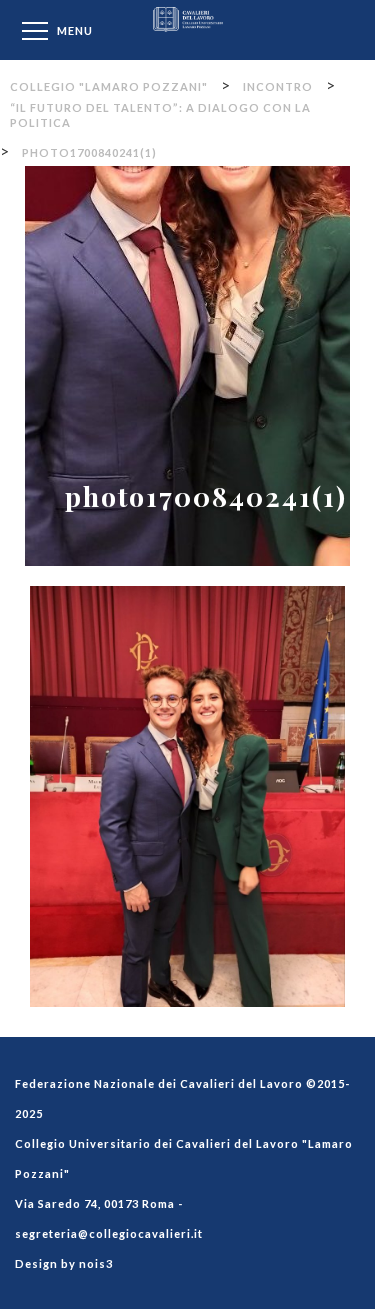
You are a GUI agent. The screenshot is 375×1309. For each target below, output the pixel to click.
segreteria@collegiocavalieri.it (109, 1233)
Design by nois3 (64, 1263)
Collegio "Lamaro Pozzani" (188, 29)
